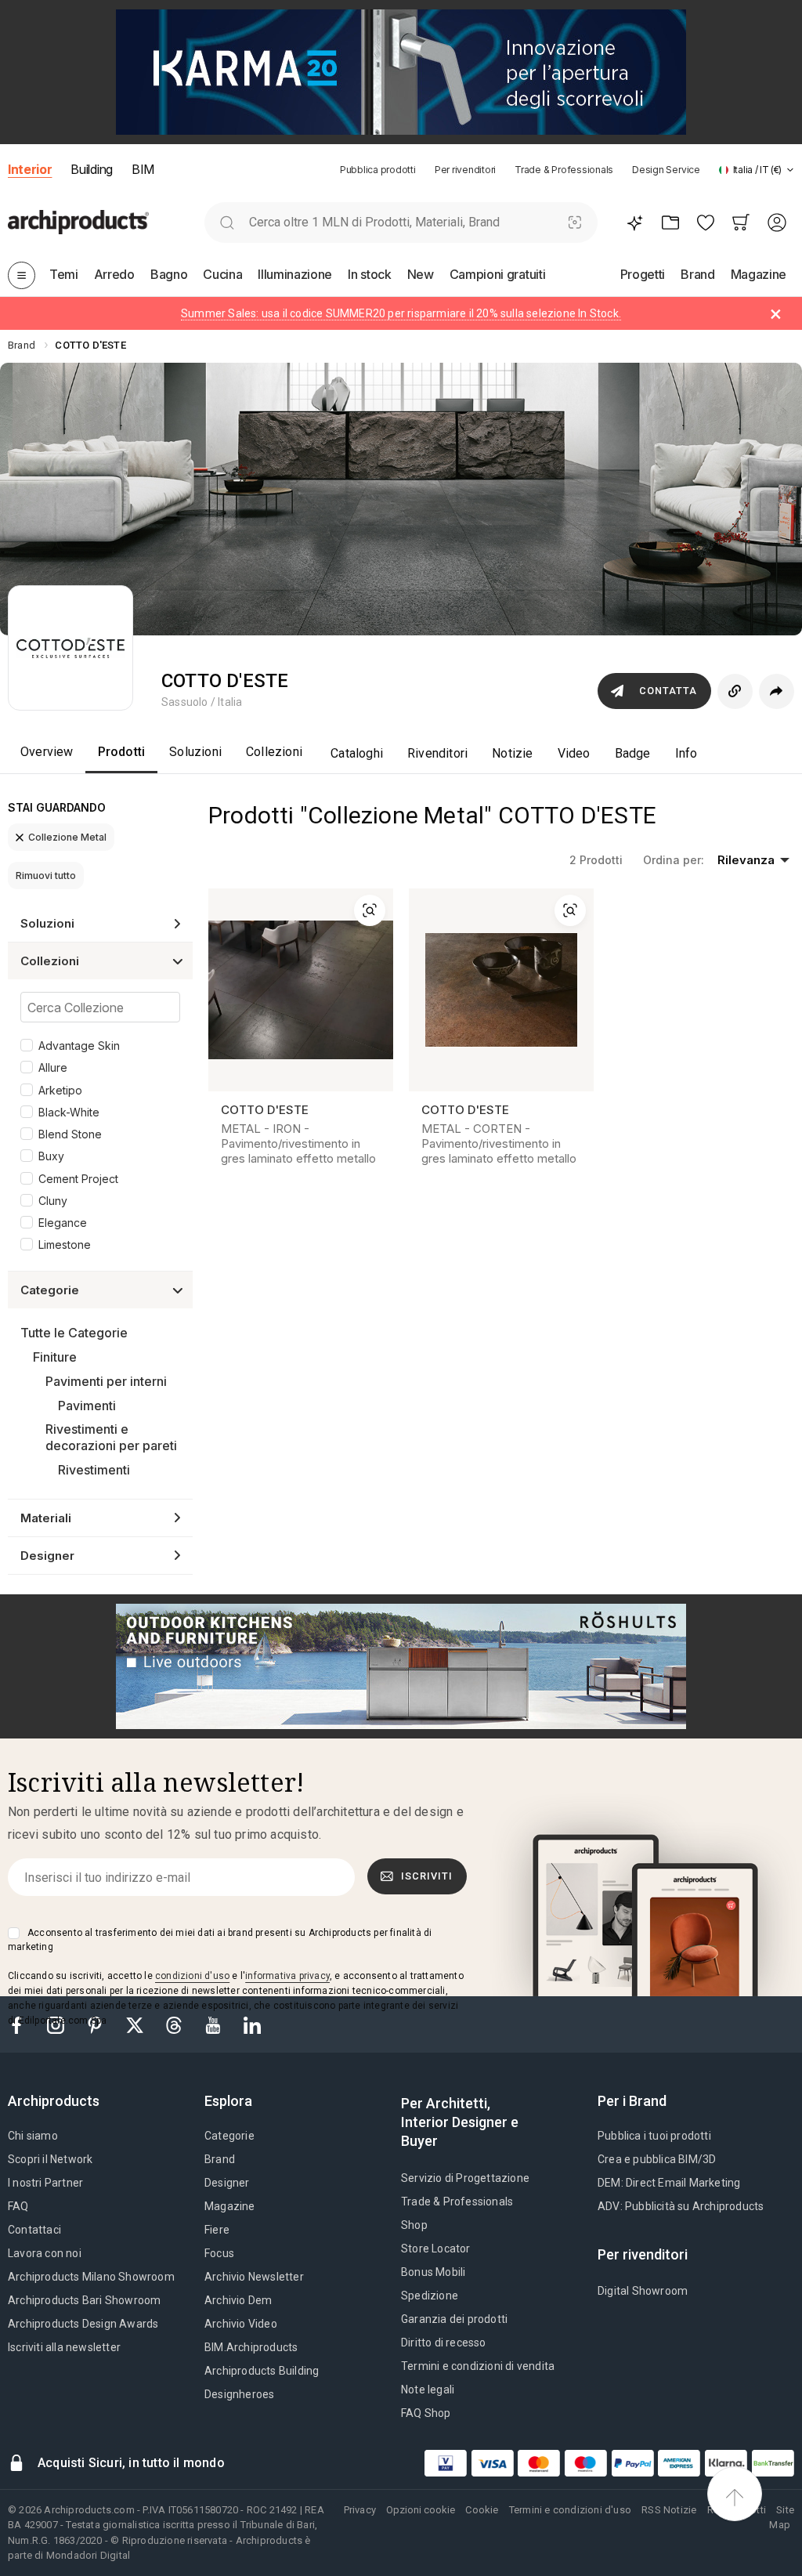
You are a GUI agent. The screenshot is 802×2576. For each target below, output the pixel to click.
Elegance (63, 1223)
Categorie (229, 2136)
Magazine (230, 2206)
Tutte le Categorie (74, 1333)
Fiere (217, 2230)
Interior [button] (30, 169)
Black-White (69, 1112)
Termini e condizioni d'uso (570, 2510)
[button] (757, 170)
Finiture (55, 1357)
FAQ (18, 2206)
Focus (219, 2253)
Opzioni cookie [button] (421, 2510)
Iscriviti (427, 1876)
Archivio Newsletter (254, 2277)
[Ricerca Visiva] (575, 222)
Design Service (666, 170)
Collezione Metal (67, 837)
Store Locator (436, 2249)
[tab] (790, 170)
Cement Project (78, 1179)
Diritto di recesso (444, 2343)
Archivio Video (241, 2324)
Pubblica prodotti (378, 170)
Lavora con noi (45, 2253)
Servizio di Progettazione (465, 2178)
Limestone (65, 1245)
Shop (414, 2225)
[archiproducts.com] (78, 223)
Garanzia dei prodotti (454, 2319)
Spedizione (430, 2296)
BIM (143, 169)
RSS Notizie (669, 2510)
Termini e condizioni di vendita (478, 2366)
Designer (227, 2183)
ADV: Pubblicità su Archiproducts (681, 2206)
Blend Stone (70, 1134)
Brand (220, 2159)
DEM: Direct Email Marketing (669, 2183)
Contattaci (34, 2230)
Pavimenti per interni (106, 1381)
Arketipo (60, 1090)
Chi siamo (33, 2136)
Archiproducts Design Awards (83, 2324)
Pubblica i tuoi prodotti (654, 2136)
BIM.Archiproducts (251, 2347)
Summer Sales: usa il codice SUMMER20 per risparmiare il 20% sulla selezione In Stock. (401, 313)
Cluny (53, 1201)
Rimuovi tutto (46, 876)
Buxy (51, 1156)
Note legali (428, 2390)
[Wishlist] (705, 222)
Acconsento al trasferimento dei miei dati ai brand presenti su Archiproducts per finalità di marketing (220, 1940)
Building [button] (91, 169)
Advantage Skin (79, 1046)
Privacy (360, 2510)
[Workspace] (670, 222)
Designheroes (239, 2394)
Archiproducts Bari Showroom (84, 2300)
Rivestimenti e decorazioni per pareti (111, 1437)
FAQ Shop (426, 2413)
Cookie (482, 2510)
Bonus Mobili (433, 2272)
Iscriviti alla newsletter (64, 2347)
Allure (53, 1067)
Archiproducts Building (262, 2371)
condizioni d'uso (192, 1976)
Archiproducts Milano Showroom (91, 2277)
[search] (227, 222)
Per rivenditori (465, 170)
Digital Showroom (643, 2291)
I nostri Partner (45, 2183)
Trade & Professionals (564, 170)
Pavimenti (87, 1406)
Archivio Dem (238, 2300)
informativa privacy (287, 1976)
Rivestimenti (94, 1470)
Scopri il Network (50, 2159)
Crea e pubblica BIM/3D (657, 2159)
